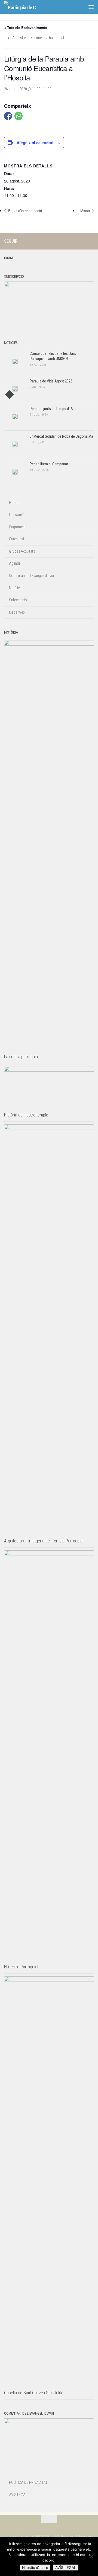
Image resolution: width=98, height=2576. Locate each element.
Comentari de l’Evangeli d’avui (31, 576)
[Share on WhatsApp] (19, 116)
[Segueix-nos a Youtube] (91, 241)
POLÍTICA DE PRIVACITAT (28, 2482)
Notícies (15, 588)
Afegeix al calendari (35, 143)
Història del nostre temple (26, 1115)
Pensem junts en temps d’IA (51, 409)
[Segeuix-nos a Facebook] (82, 241)
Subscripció (18, 600)
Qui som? (16, 515)
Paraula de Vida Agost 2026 (51, 381)
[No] (91, 2557)
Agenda (15, 563)
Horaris (15, 503)
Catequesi (16, 539)
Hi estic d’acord (35, 2568)
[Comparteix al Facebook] (8, 116)
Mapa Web (17, 612)
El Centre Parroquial (21, 1967)
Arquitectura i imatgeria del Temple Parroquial (44, 1541)
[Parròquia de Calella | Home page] (25, 7)
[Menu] (91, 7)
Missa (86, 211)
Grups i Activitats (22, 551)
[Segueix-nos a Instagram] (73, 241)
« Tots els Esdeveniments (26, 27)
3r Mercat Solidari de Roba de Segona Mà (61, 436)
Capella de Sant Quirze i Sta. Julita (34, 2393)
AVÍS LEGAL (18, 2495)
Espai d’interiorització (24, 211)
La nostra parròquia (21, 1057)
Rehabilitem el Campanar (49, 464)
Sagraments (18, 527)
